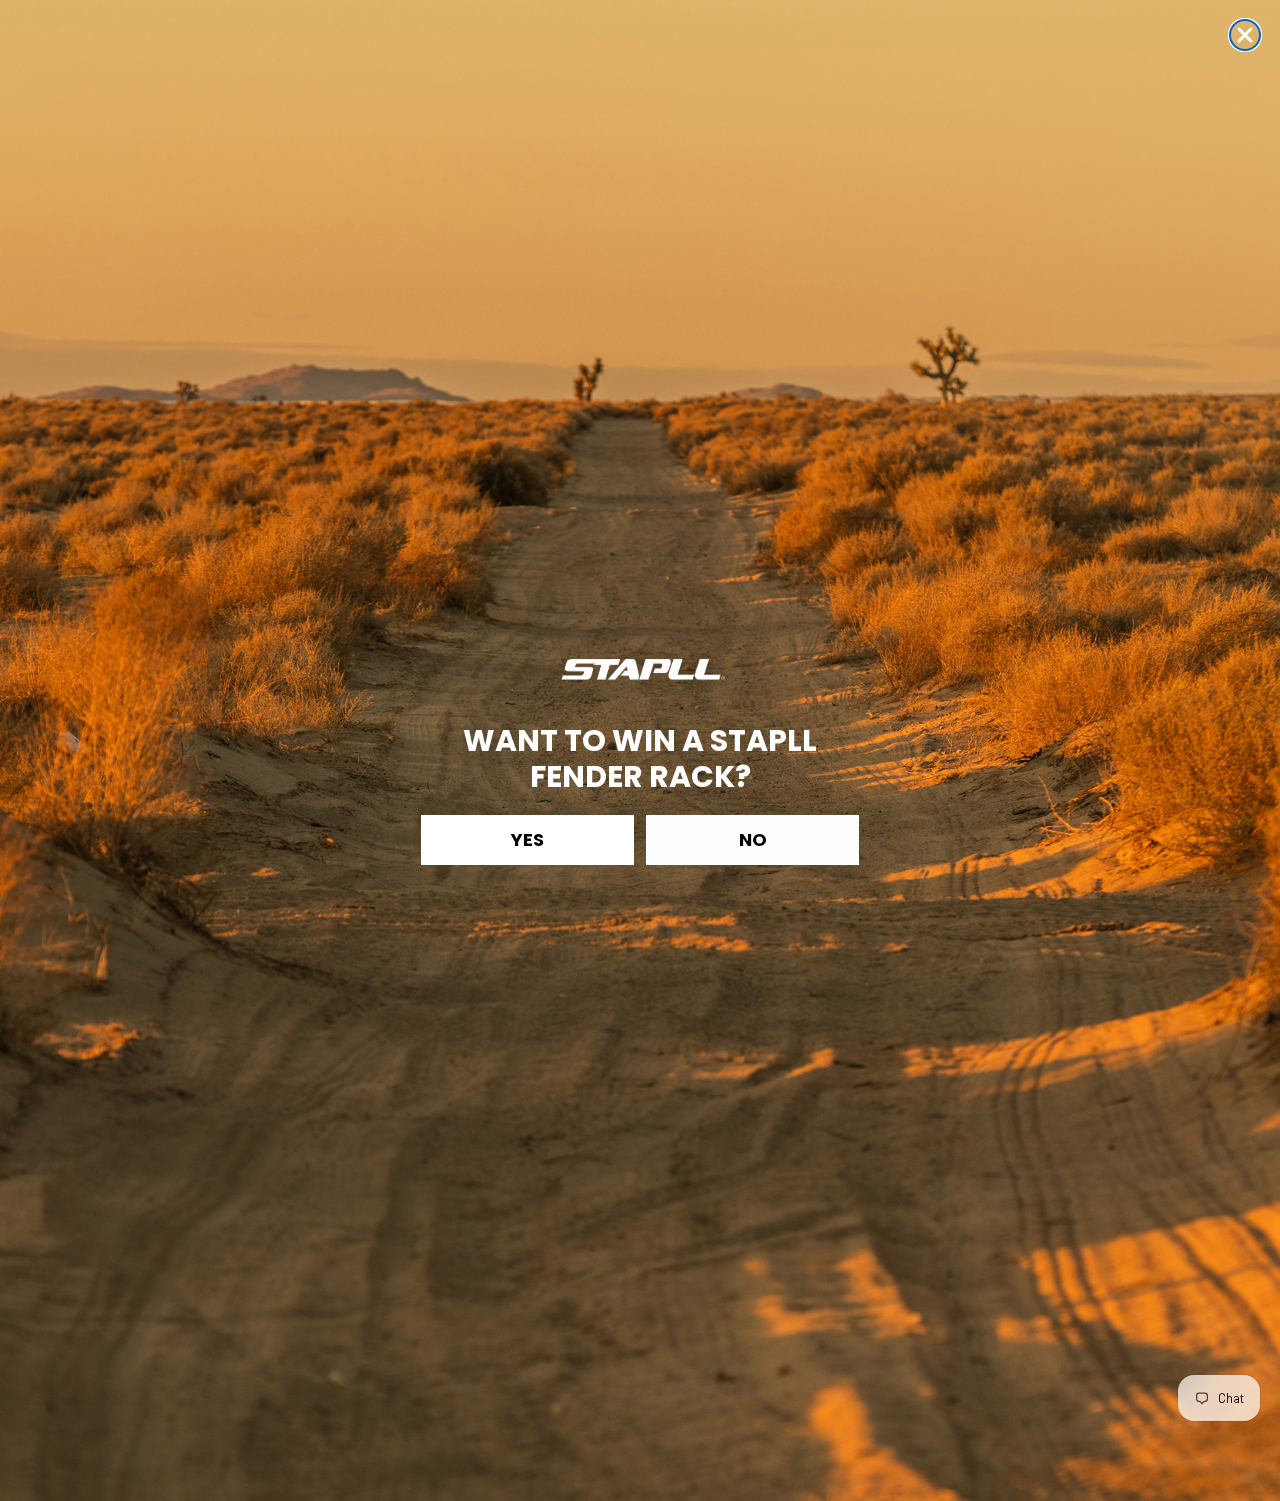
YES (527, 839)
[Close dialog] (1245, 35)
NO (753, 839)
